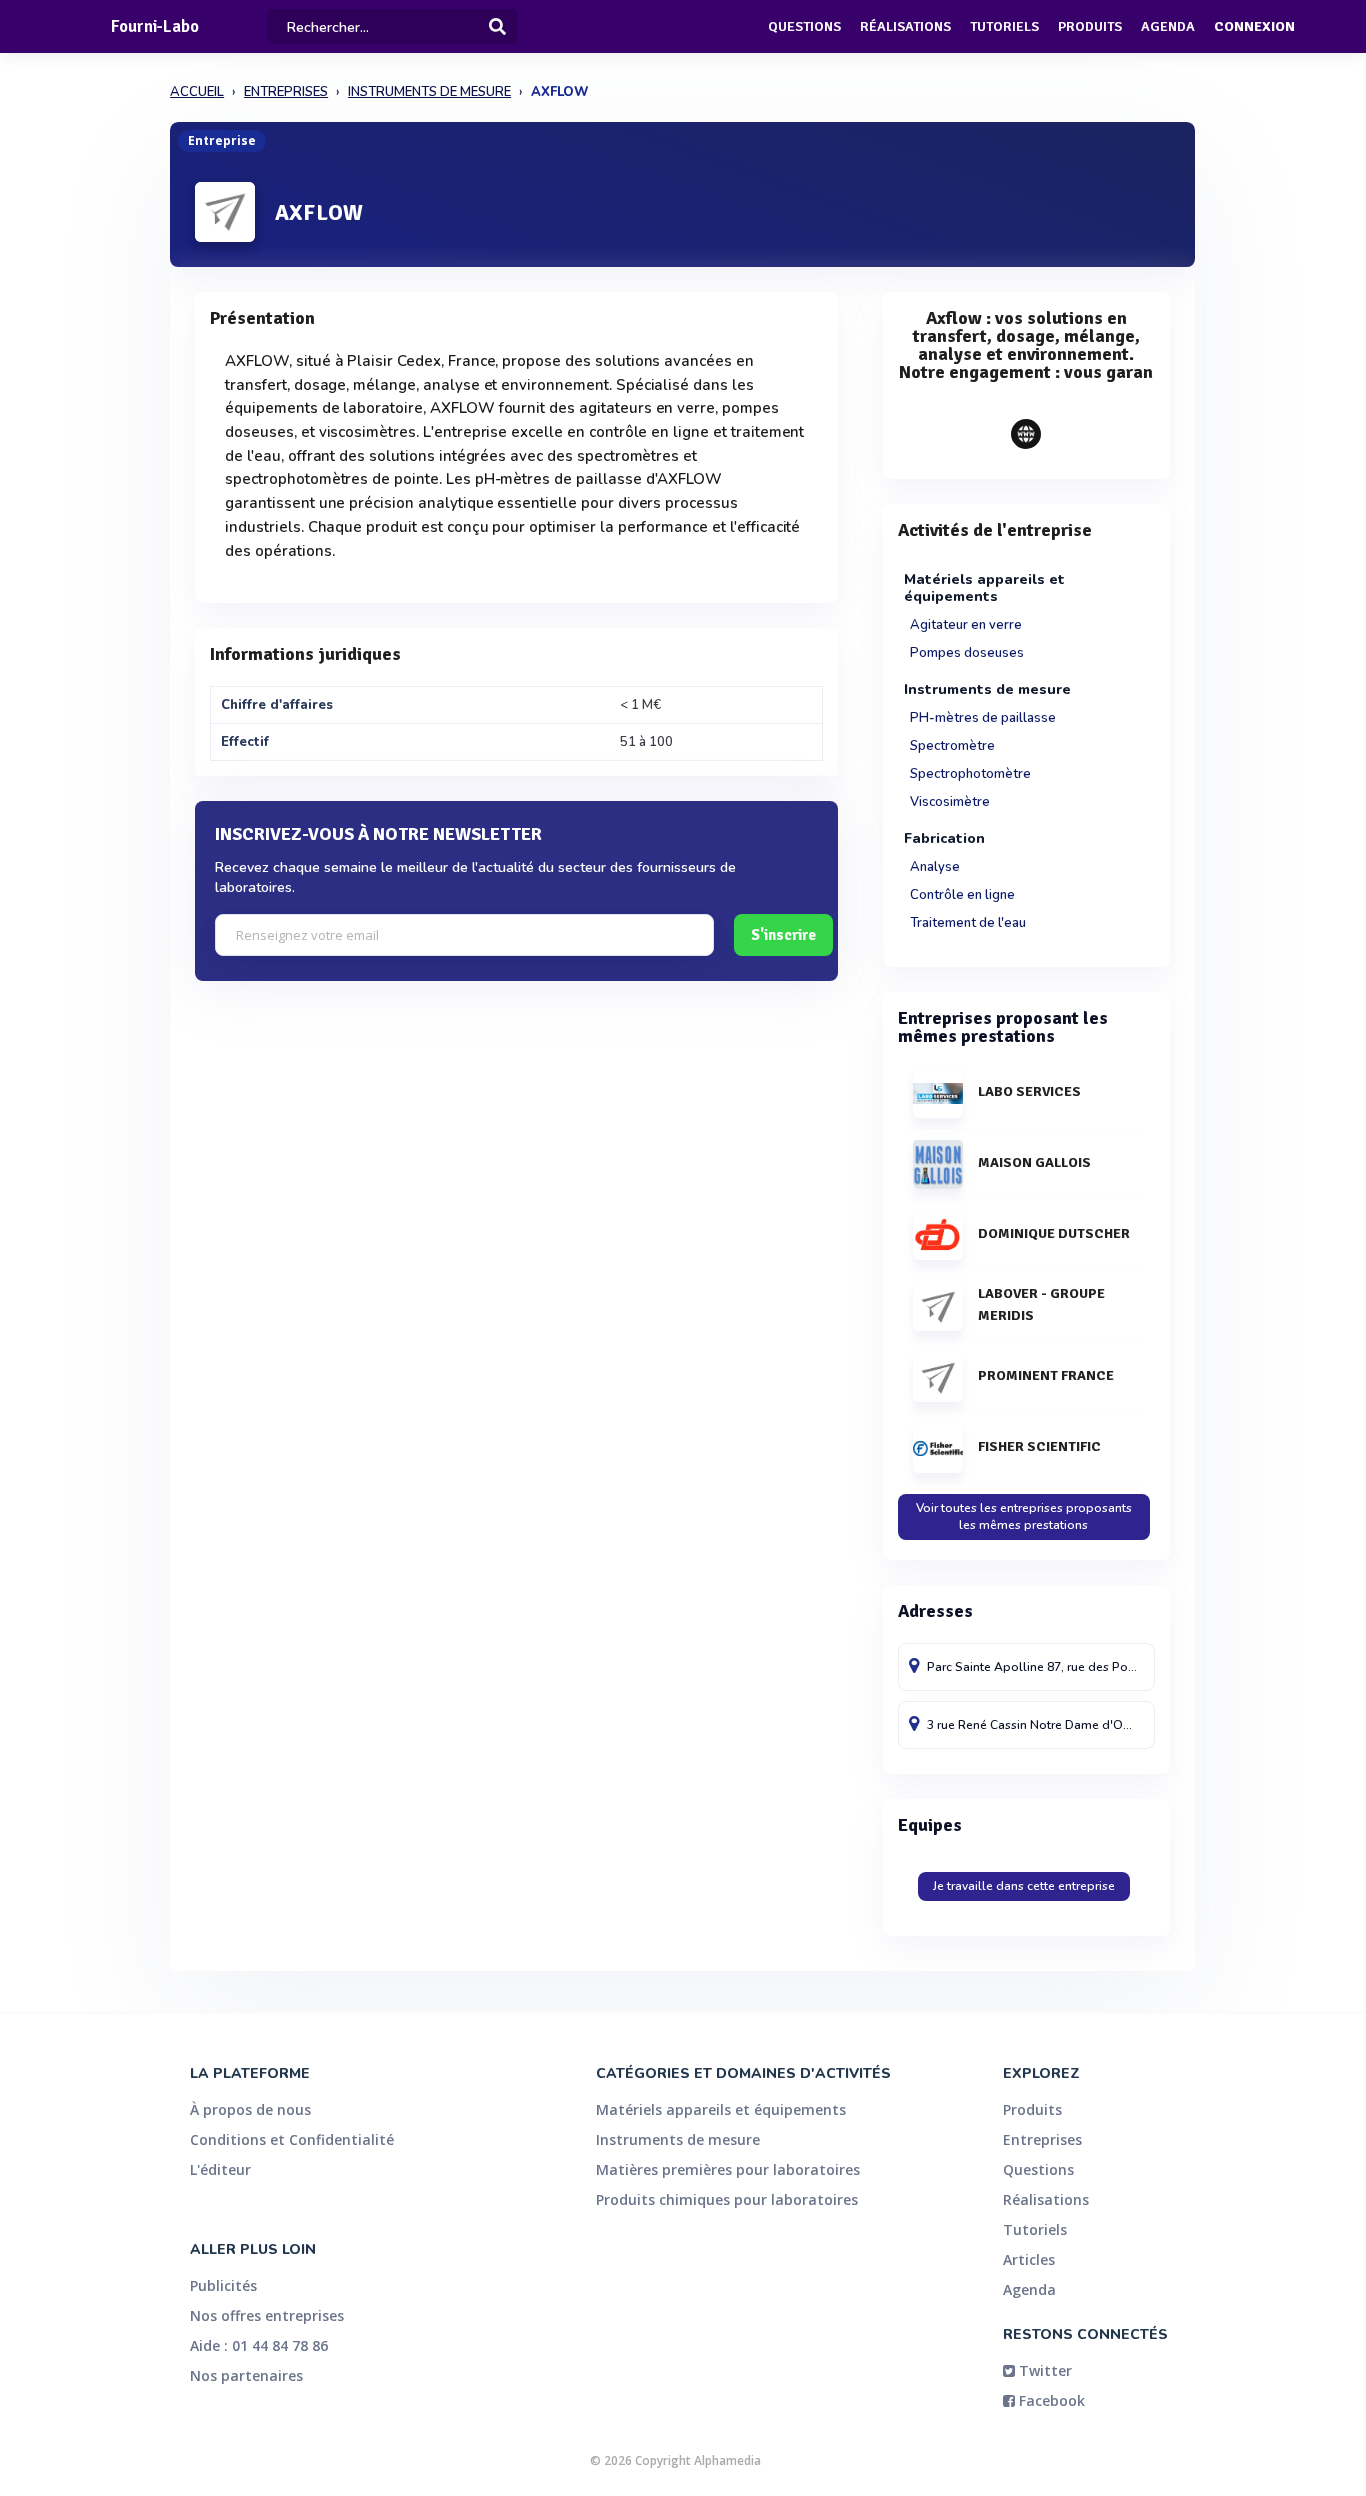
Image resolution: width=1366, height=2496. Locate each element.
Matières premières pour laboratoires (728, 2169)
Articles (1029, 2259)
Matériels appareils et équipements (721, 2109)
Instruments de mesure (678, 2139)
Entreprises (1042, 2139)
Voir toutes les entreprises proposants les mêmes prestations (1024, 1516)
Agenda (1168, 26)
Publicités (223, 2285)
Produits (1090, 26)
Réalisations (905, 26)
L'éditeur (220, 2169)
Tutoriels (1004, 26)
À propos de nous (250, 2109)
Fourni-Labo (155, 26)
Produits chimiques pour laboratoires (727, 2199)
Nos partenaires (246, 2375)
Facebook (1050, 2400)
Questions (804, 26)
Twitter (1043, 2370)
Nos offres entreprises (267, 2315)
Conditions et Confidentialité (292, 2139)
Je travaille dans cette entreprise (1024, 1886)
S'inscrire (783, 935)
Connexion (1254, 26)
